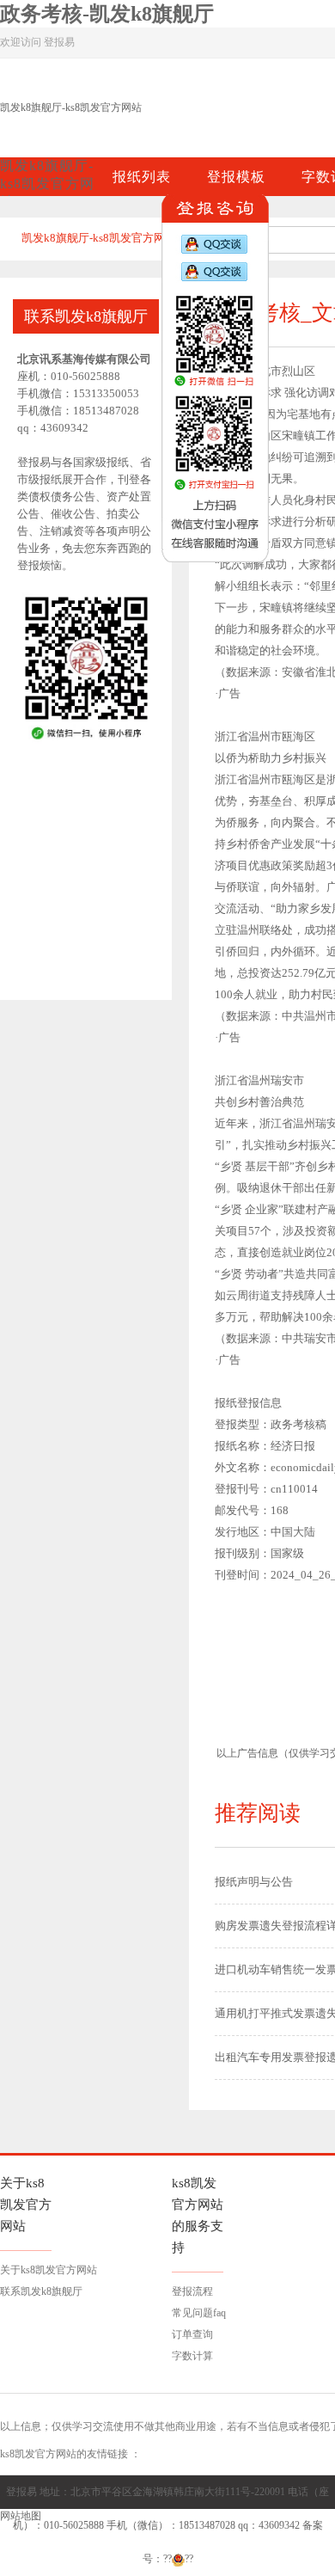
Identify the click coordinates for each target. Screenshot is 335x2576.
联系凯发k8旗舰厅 (41, 2291)
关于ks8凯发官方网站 (49, 2270)
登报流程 (192, 2291)
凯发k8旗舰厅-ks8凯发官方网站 (71, 107)
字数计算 (192, 2356)
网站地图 (21, 2516)
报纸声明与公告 (254, 1882)
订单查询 (192, 2334)
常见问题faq (199, 2313)
